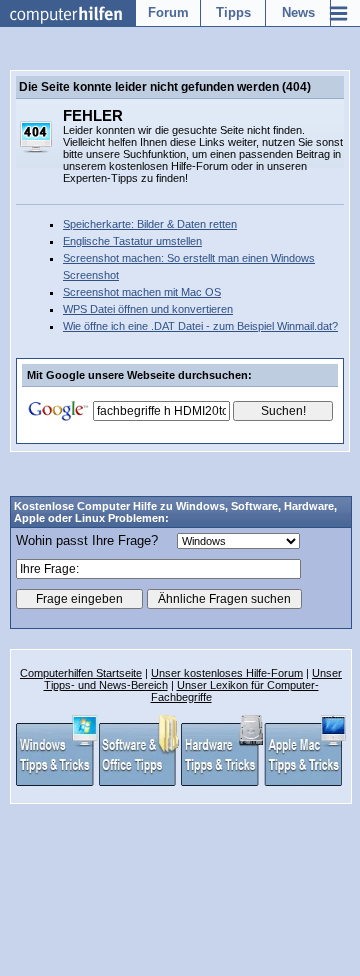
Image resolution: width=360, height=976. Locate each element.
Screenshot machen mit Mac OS (142, 292)
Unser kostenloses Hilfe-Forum (227, 673)
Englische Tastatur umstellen (132, 241)
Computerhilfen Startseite (81, 673)
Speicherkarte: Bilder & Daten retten (150, 224)
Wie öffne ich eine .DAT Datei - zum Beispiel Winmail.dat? (200, 326)
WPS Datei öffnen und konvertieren (148, 309)
